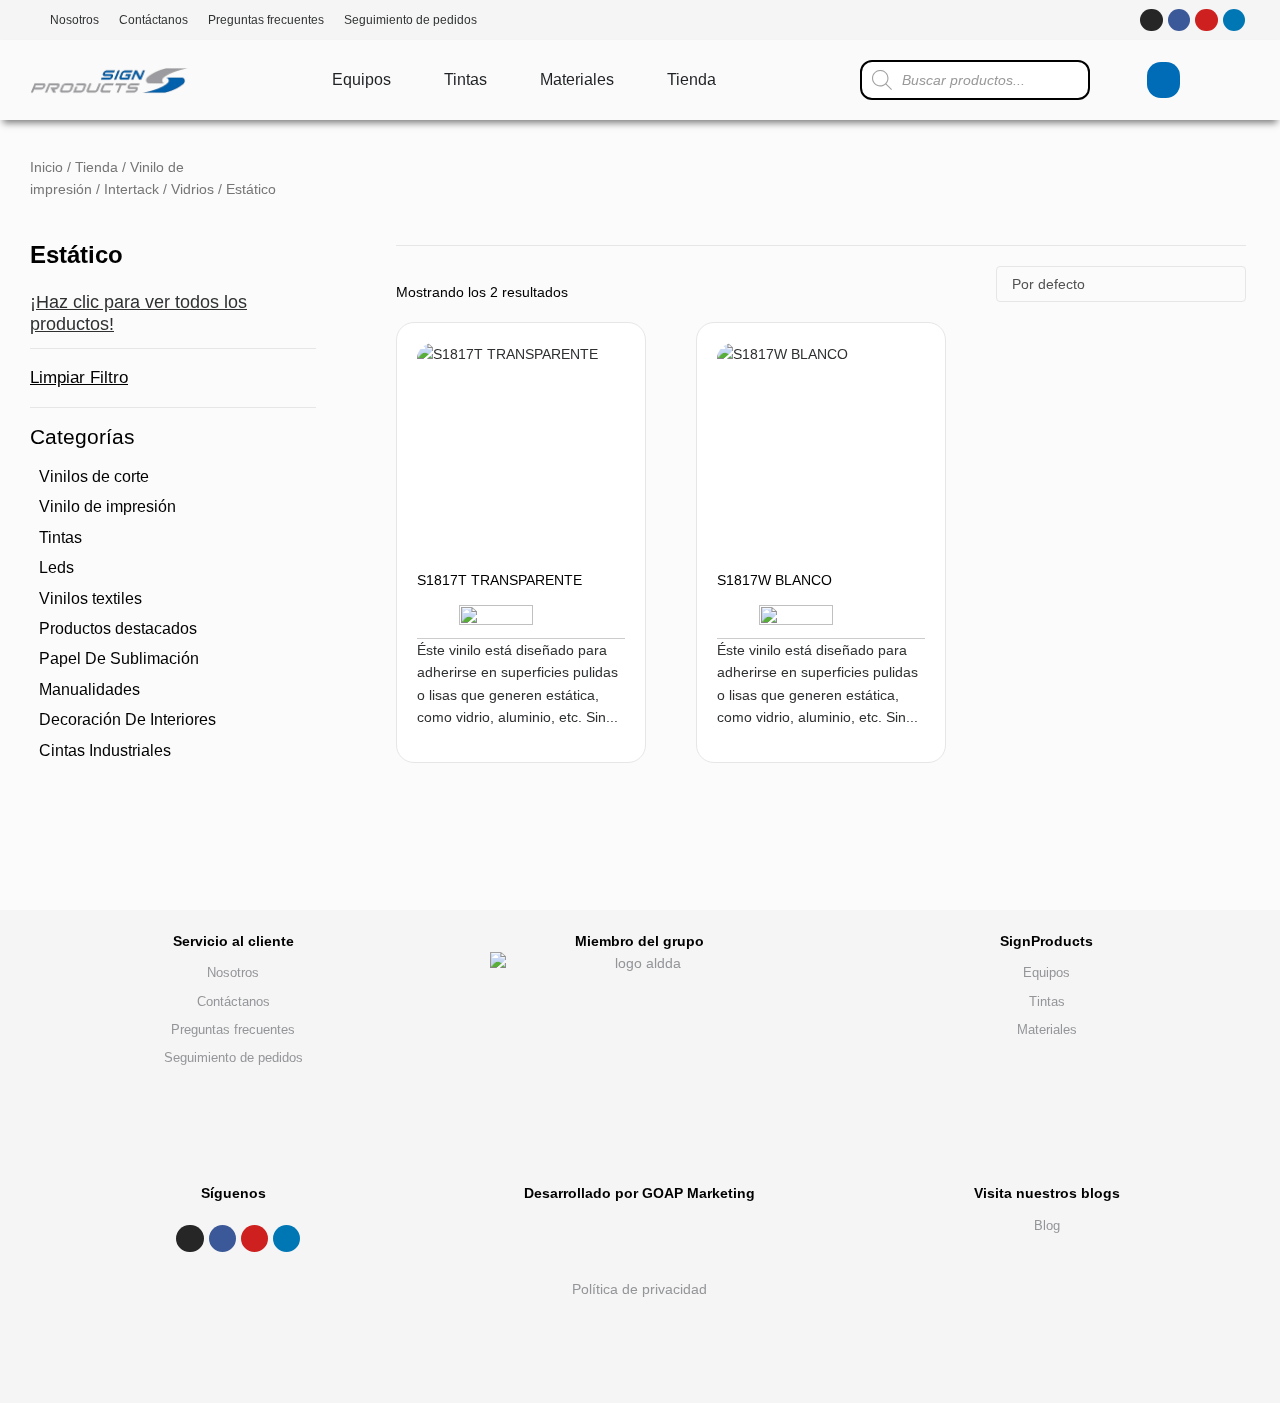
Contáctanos (153, 20)
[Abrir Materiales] (627, 80)
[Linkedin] (1234, 20)
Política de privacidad (639, 1289)
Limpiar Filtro (79, 377)
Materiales (1047, 1029)
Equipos (1046, 972)
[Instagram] (1151, 20)
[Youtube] (1206, 20)
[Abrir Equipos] (404, 80)
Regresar (1171, 904)
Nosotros (74, 20)
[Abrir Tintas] (500, 80)
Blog (1047, 1225)
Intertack (131, 189)
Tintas (1047, 1001)
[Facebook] (1179, 20)
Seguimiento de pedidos (410, 20)
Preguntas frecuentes (266, 20)
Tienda (96, 167)
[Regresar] (1172, 890)
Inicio (46, 167)
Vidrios (192, 189)
